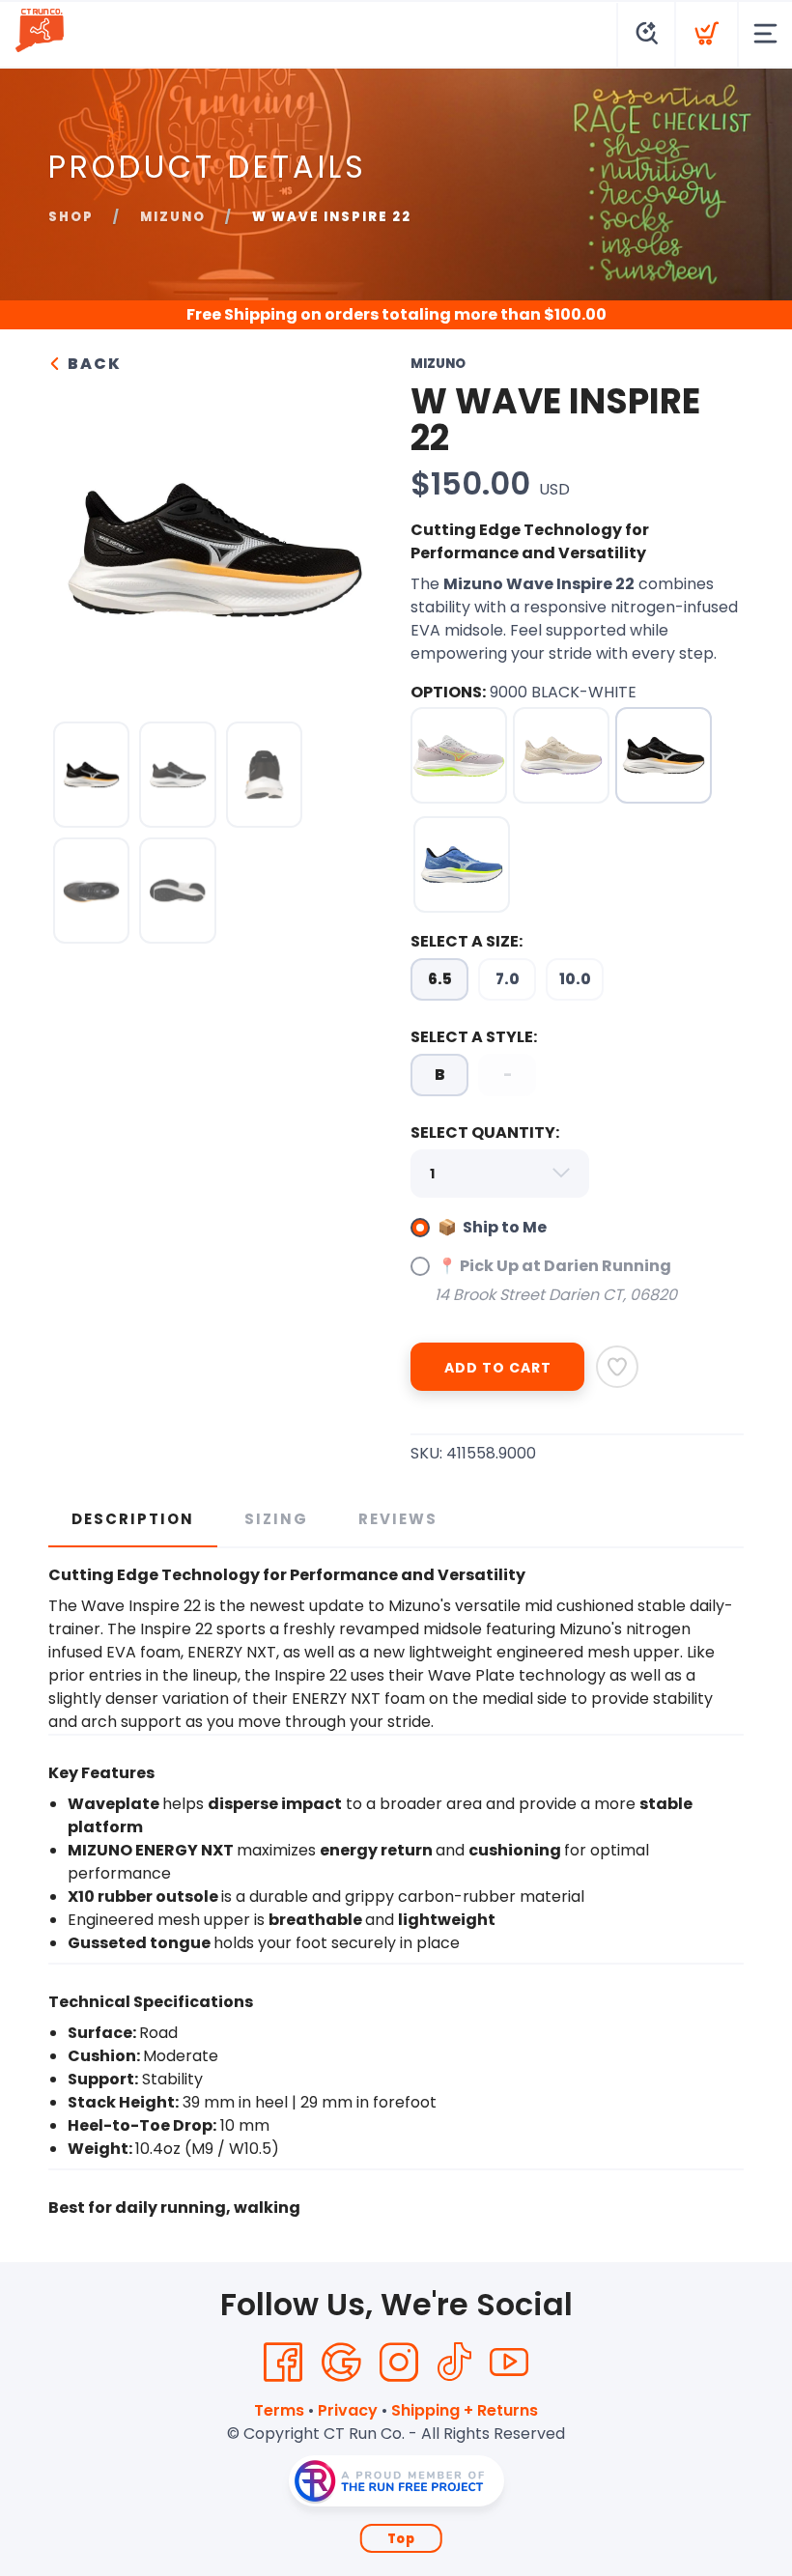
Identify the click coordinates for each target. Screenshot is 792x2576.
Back (92, 364)
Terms (279, 2410)
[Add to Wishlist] (617, 1367)
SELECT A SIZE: (467, 941)
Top (401, 2539)
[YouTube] (509, 2363)
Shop (71, 217)
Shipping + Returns (465, 2410)
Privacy (348, 2410)
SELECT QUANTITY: (485, 1132)
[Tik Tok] (454, 2363)
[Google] (341, 2363)
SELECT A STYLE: (474, 1037)
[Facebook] (283, 2363)
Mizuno (173, 217)
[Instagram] (399, 2363)
